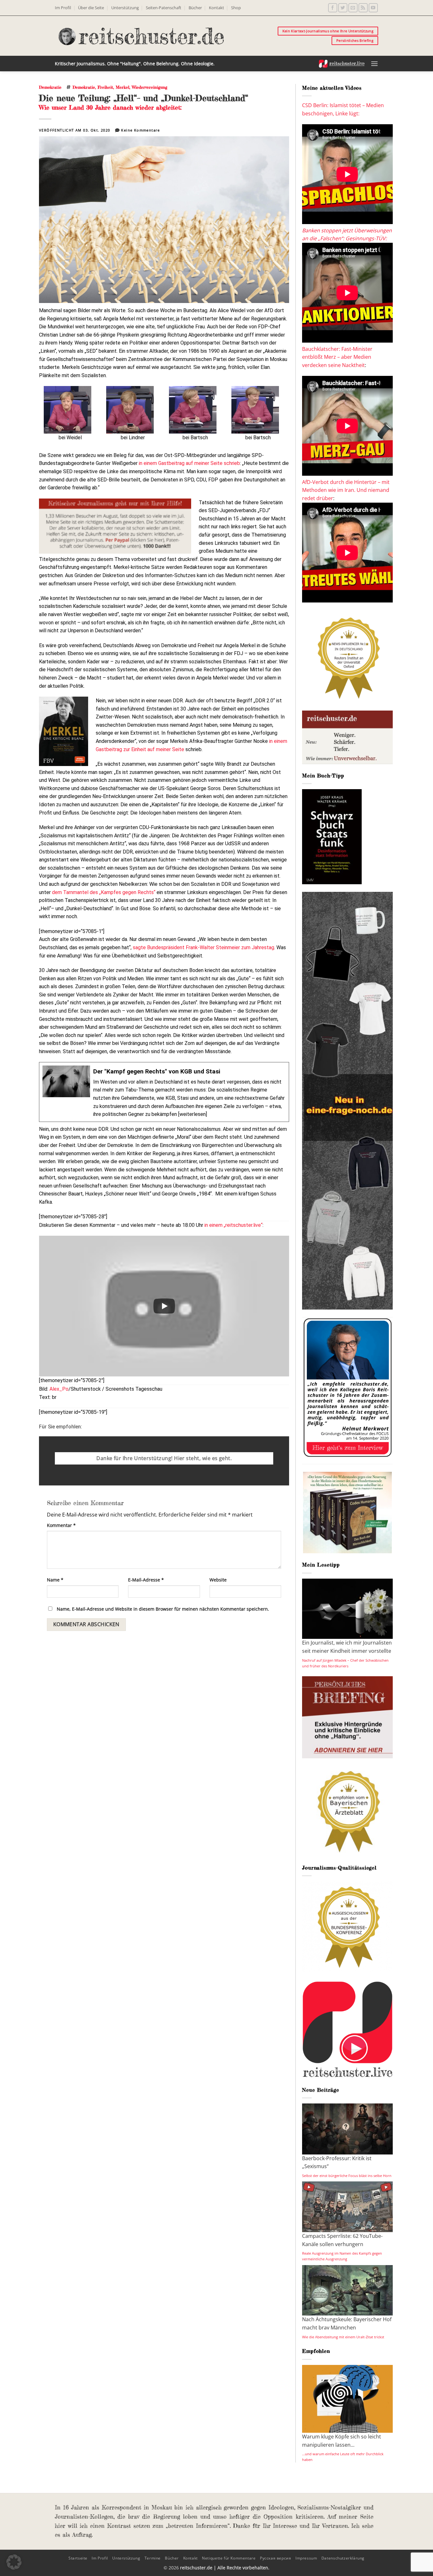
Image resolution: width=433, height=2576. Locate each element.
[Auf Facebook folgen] (333, 8)
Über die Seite (91, 8)
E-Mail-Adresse (146, 1580)
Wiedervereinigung (150, 87)
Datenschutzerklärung (343, 2558)
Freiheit (105, 87)
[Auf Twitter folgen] (343, 8)
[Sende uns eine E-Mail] (353, 8)
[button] (374, 64)
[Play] (164, 1306)
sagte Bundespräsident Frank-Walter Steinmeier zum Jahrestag (204, 947)
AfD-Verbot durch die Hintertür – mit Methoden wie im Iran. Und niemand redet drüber (346, 490)
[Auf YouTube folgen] (373, 8)
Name (55, 1580)
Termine (153, 2558)
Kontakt (217, 8)
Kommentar (61, 1525)
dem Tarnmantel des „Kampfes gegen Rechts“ (104, 892)
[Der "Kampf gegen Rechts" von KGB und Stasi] (164, 1092)
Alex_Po (59, 1389)
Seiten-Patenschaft (164, 8)
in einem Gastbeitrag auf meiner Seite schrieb (189, 463)
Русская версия (276, 2558)
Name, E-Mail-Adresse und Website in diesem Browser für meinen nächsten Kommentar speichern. (163, 1609)
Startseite (78, 2558)
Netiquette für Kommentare (229, 2558)
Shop (236, 8)
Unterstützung (125, 8)
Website (218, 1580)
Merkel (123, 87)
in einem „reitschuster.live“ (233, 1225)
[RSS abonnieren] (363, 8)
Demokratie (50, 87)
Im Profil (63, 8)
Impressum (306, 2558)
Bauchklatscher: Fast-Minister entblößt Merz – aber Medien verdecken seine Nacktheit (337, 357)
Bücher (195, 8)
